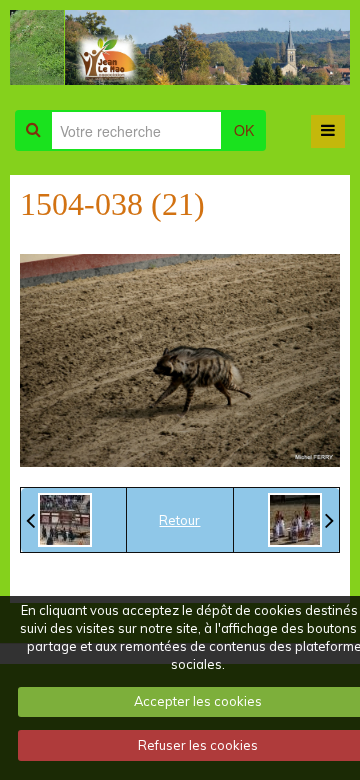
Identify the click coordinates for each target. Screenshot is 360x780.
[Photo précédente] (59, 520)
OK (244, 130)
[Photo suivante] (301, 520)
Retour (179, 520)
